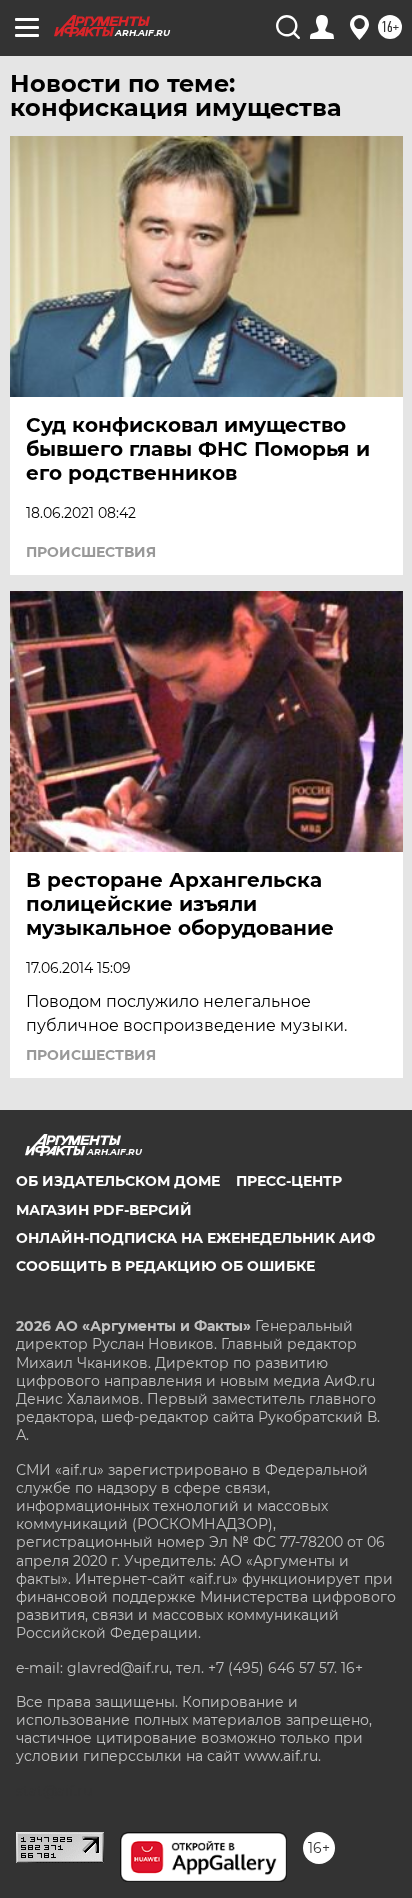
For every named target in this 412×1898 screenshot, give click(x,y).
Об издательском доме (118, 1181)
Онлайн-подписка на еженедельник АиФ (195, 1238)
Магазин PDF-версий (104, 1210)
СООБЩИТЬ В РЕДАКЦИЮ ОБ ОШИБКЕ (165, 1266)
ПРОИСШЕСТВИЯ (91, 552)
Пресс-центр (289, 1181)
